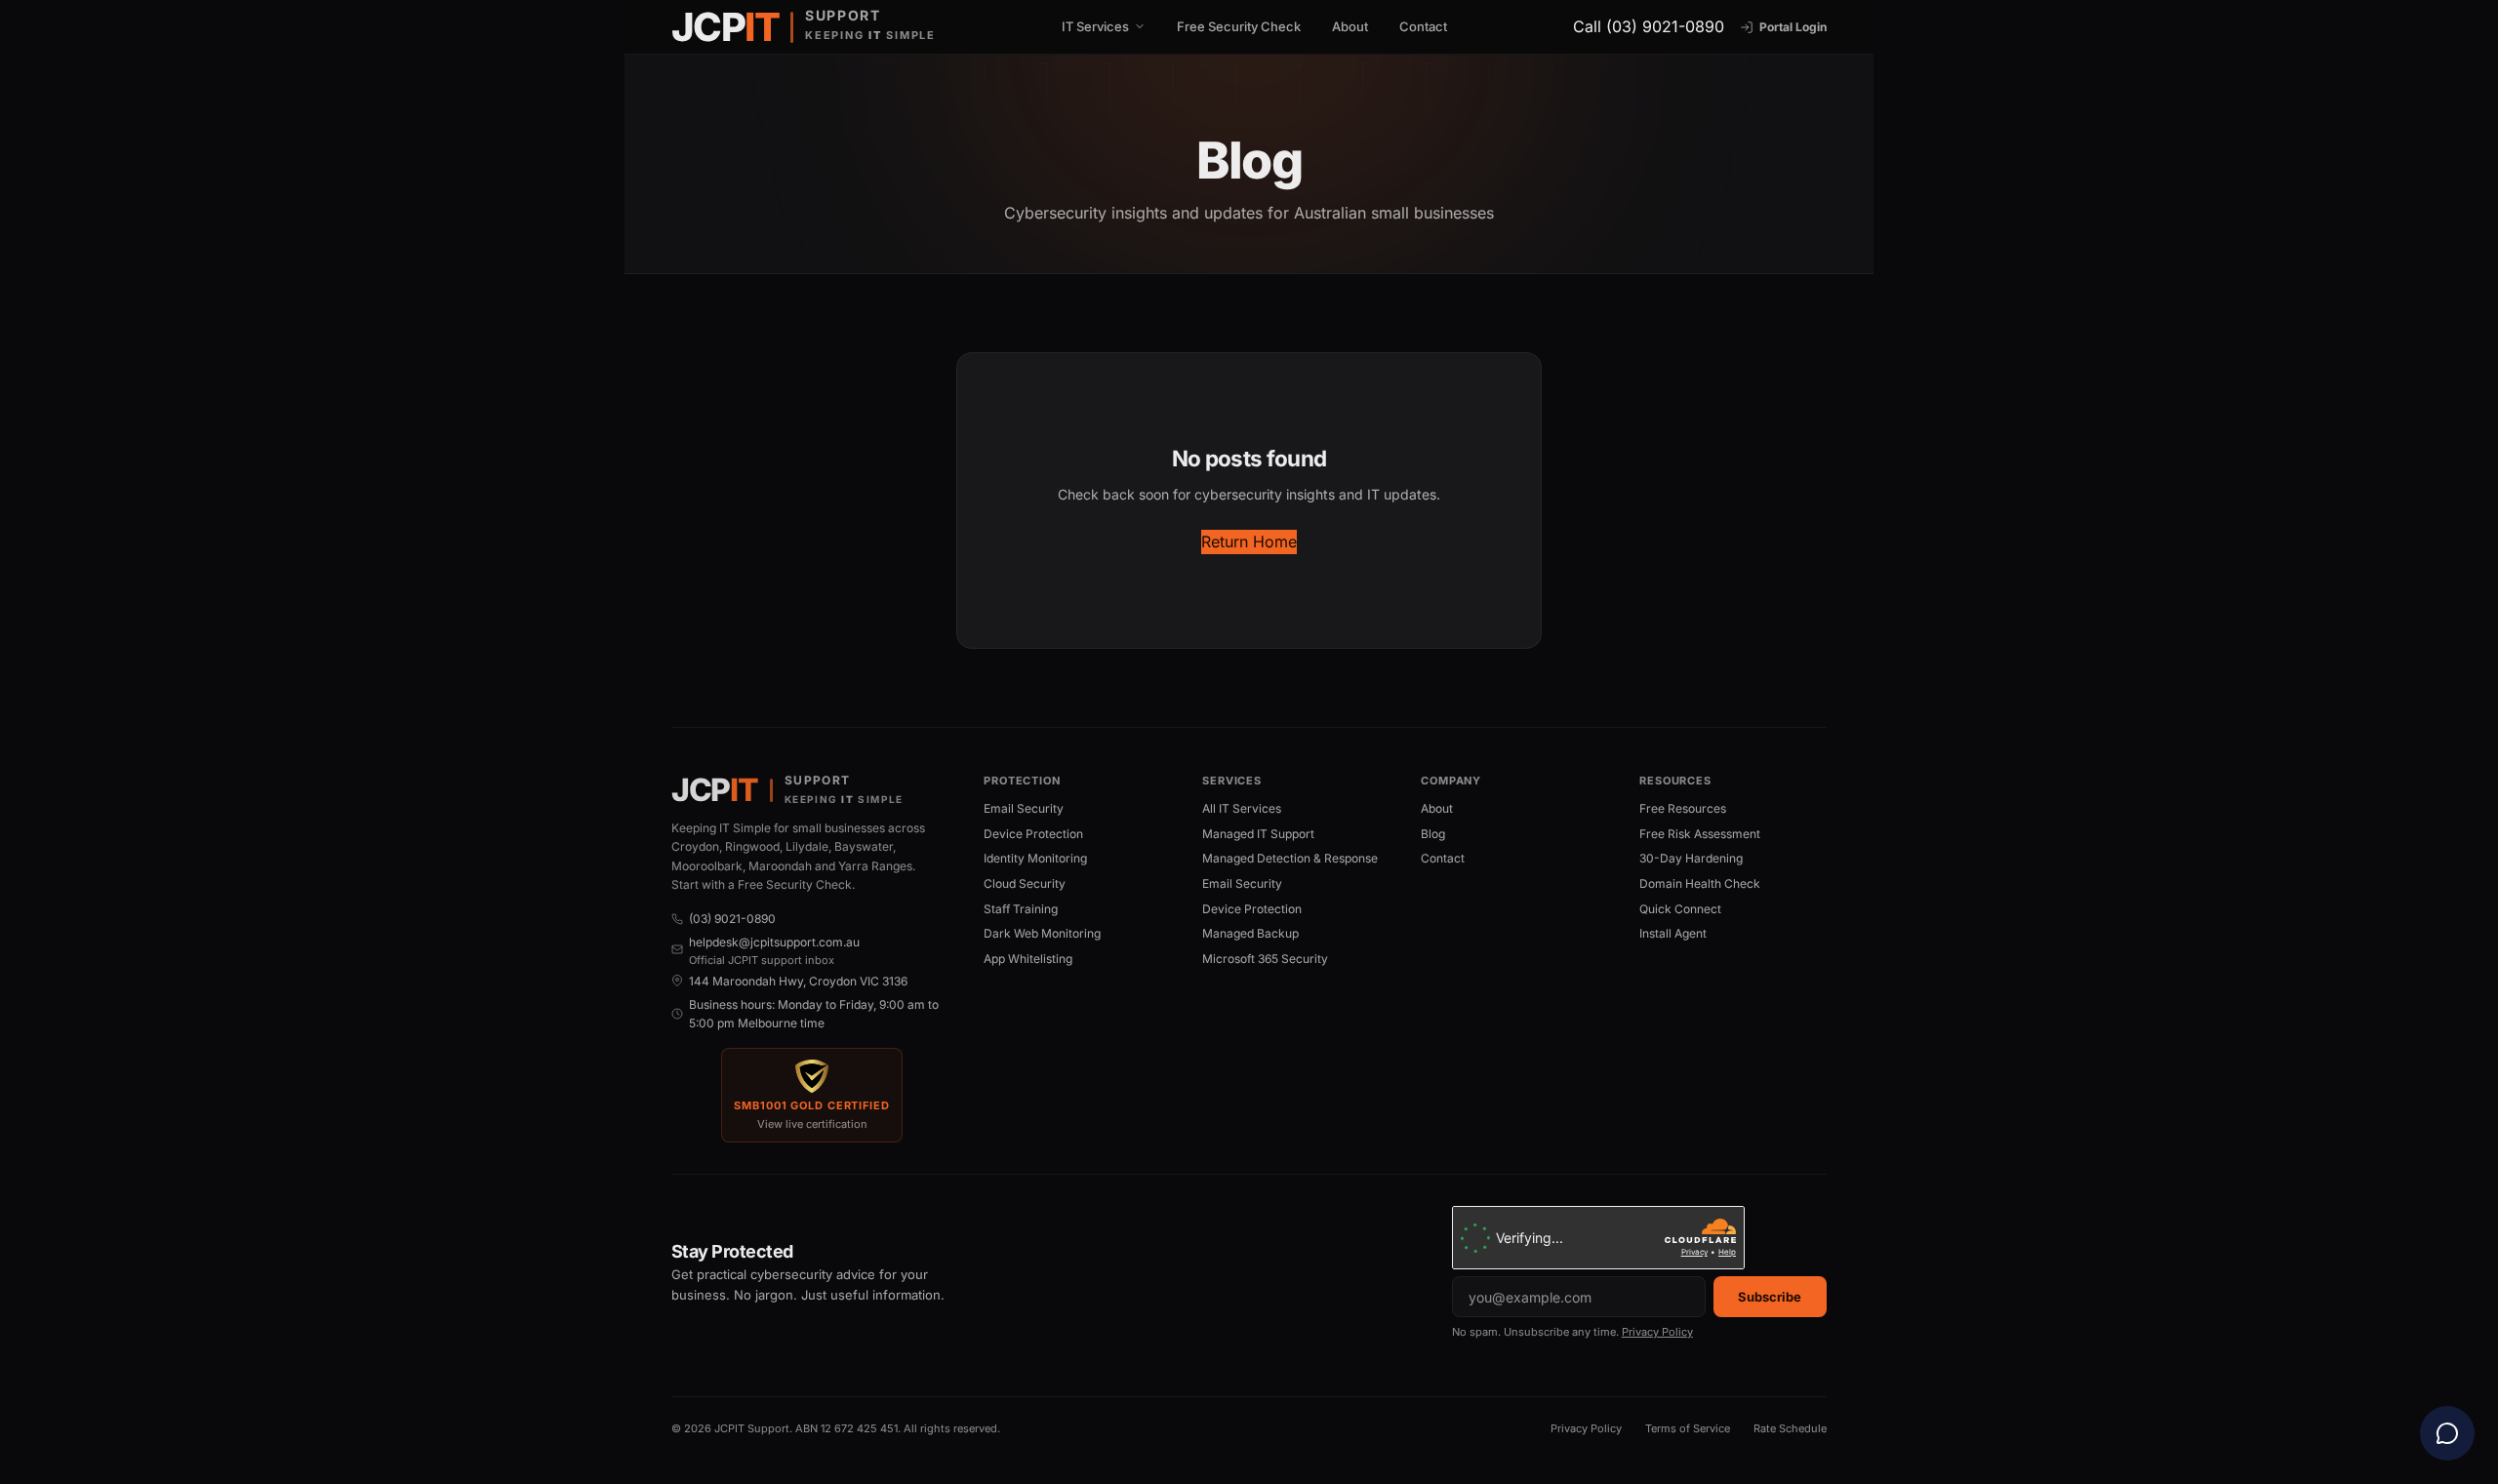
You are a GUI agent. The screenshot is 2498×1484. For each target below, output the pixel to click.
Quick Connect (1680, 909)
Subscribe (1770, 1297)
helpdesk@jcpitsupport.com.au (774, 942)
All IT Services (1242, 808)
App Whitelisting (1028, 959)
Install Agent (1673, 933)
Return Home (1249, 541)
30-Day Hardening (1691, 858)
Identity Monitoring (1035, 858)
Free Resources (1683, 808)
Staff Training (1021, 909)
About (1350, 26)
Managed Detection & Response (1290, 858)
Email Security (1024, 808)
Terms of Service (1688, 1428)
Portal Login (1793, 27)
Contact (1423, 26)
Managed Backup (1250, 933)
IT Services (1095, 27)
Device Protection (1033, 834)
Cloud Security (1025, 883)
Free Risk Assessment (1700, 834)
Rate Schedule (1790, 1428)
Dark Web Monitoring (1042, 933)
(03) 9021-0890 (732, 919)
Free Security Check (1239, 26)
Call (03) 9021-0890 (1649, 26)
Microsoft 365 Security (1265, 959)
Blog (1433, 834)
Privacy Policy (1657, 1332)
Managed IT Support (1258, 834)
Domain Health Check (1700, 883)
